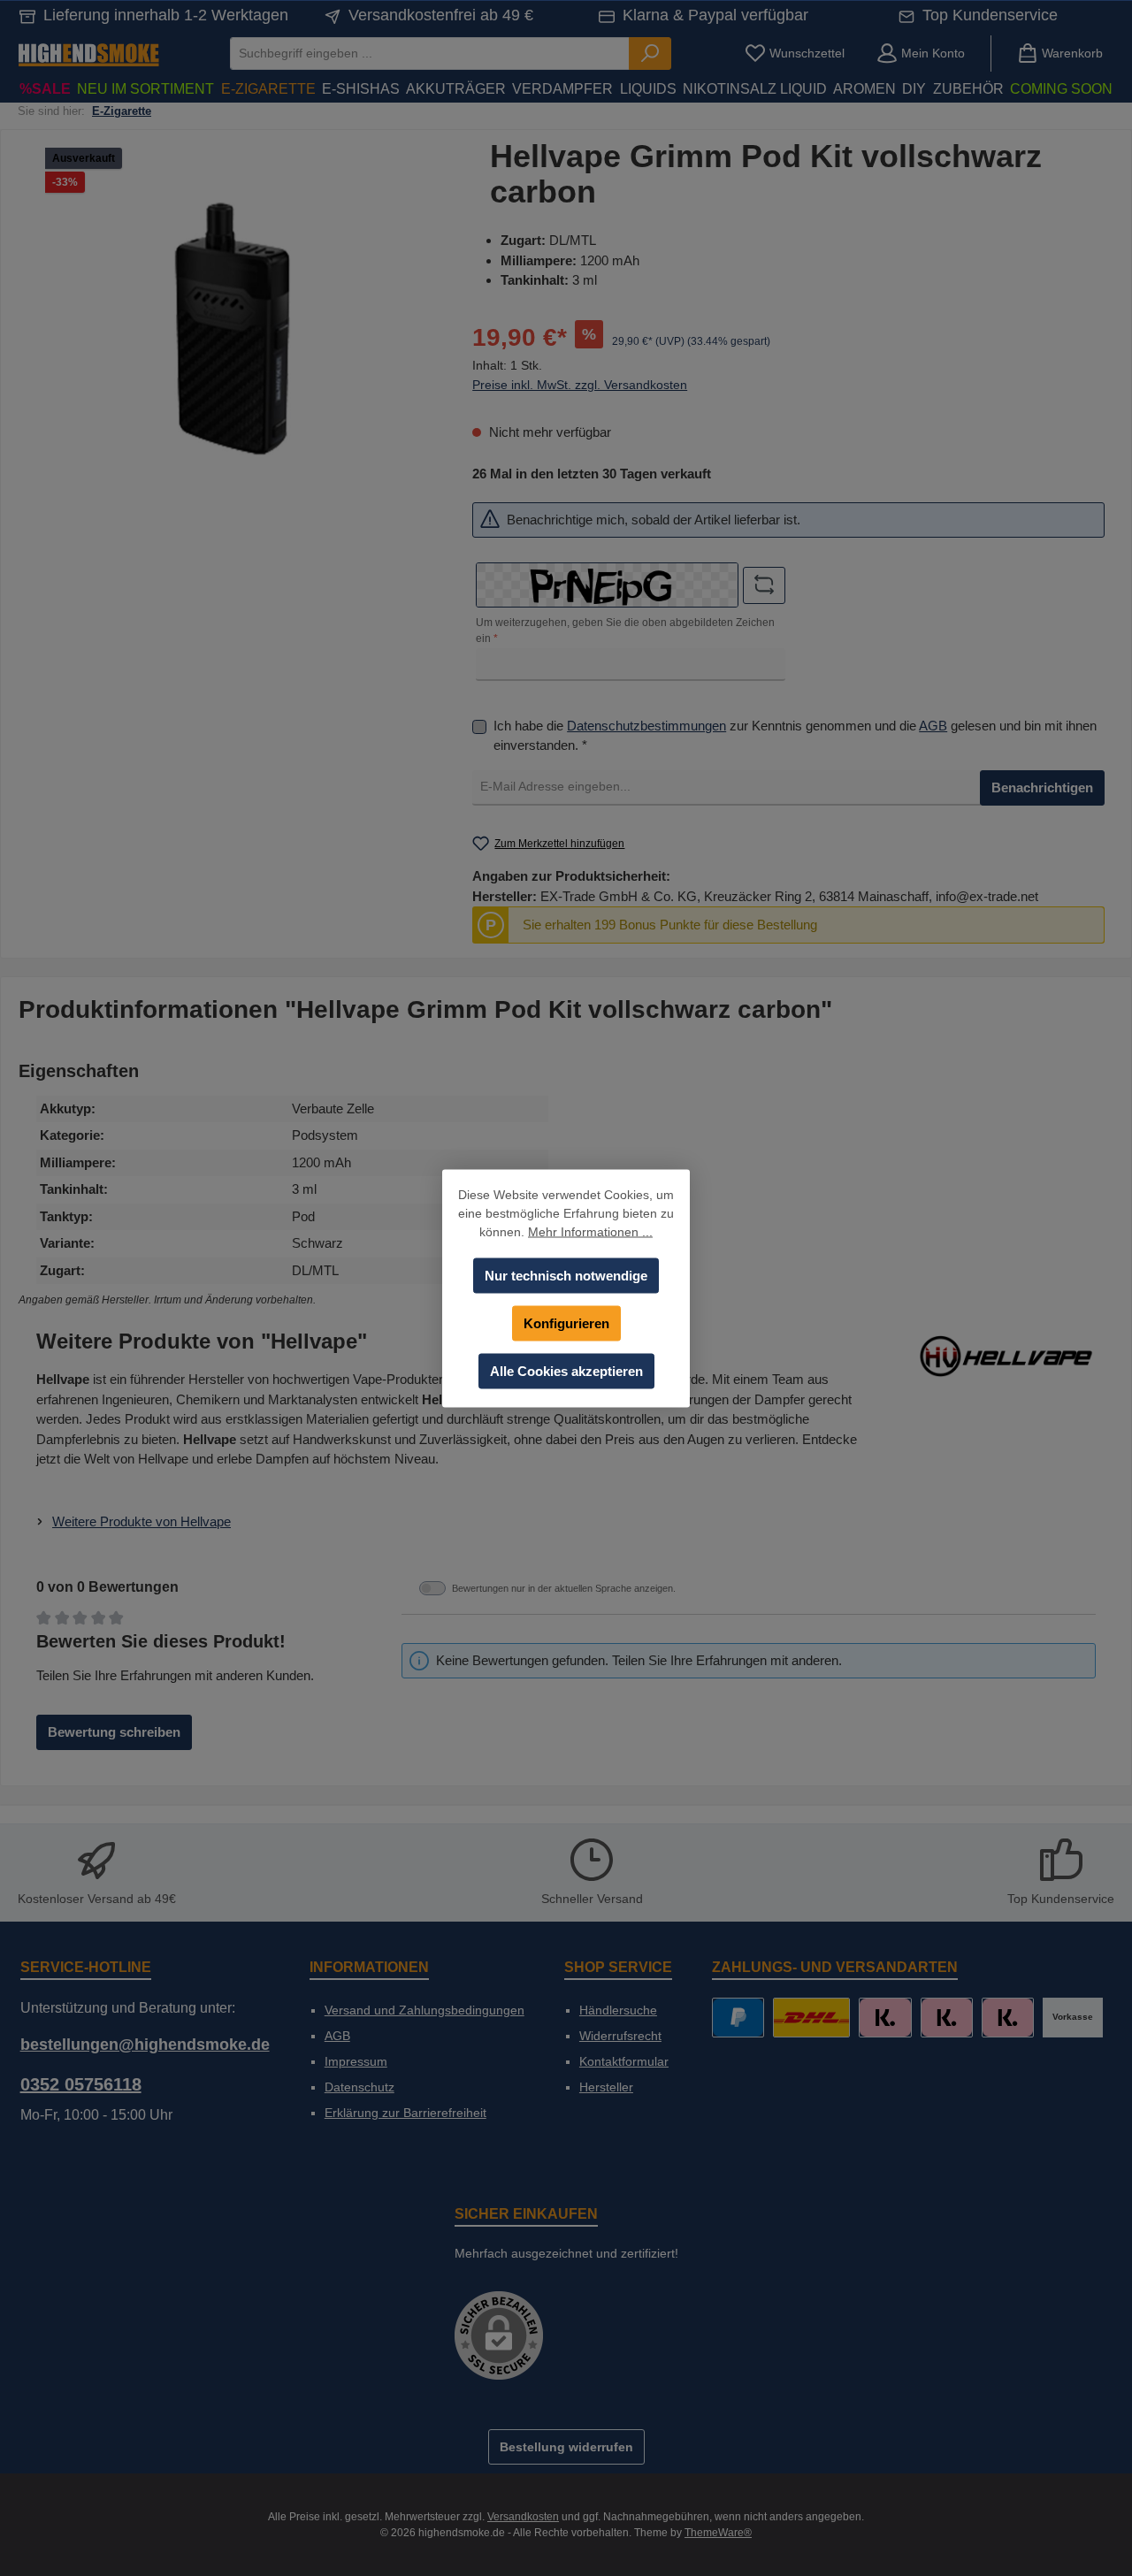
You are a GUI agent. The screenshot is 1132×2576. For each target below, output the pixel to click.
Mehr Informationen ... (590, 1231)
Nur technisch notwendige (566, 1275)
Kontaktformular (624, 2061)
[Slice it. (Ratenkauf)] (885, 2018)
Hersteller (606, 2087)
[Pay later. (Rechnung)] (1008, 2018)
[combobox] (430, 54)
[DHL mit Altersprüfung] (811, 2018)
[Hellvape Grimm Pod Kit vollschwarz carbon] (232, 329)
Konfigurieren (566, 1322)
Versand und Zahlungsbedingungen (424, 2010)
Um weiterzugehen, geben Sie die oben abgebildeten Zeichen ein (625, 631)
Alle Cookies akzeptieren (566, 1370)
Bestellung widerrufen (566, 2447)
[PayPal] (738, 2018)
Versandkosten (523, 2517)
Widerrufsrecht (620, 2036)
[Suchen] (650, 54)
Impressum (356, 2061)
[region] (232, 329)
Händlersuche (618, 2010)
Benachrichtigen (1042, 787)
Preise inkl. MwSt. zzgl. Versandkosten (580, 384)
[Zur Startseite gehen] (88, 54)
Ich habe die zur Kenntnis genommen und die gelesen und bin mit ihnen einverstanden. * (795, 735)
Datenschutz (359, 2087)
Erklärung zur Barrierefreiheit (405, 2113)
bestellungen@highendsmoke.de (145, 2045)
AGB (933, 725)
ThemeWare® (718, 2533)
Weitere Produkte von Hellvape (141, 1521)
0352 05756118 (81, 2084)
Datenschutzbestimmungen (646, 725)
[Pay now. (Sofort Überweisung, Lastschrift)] (947, 2018)
